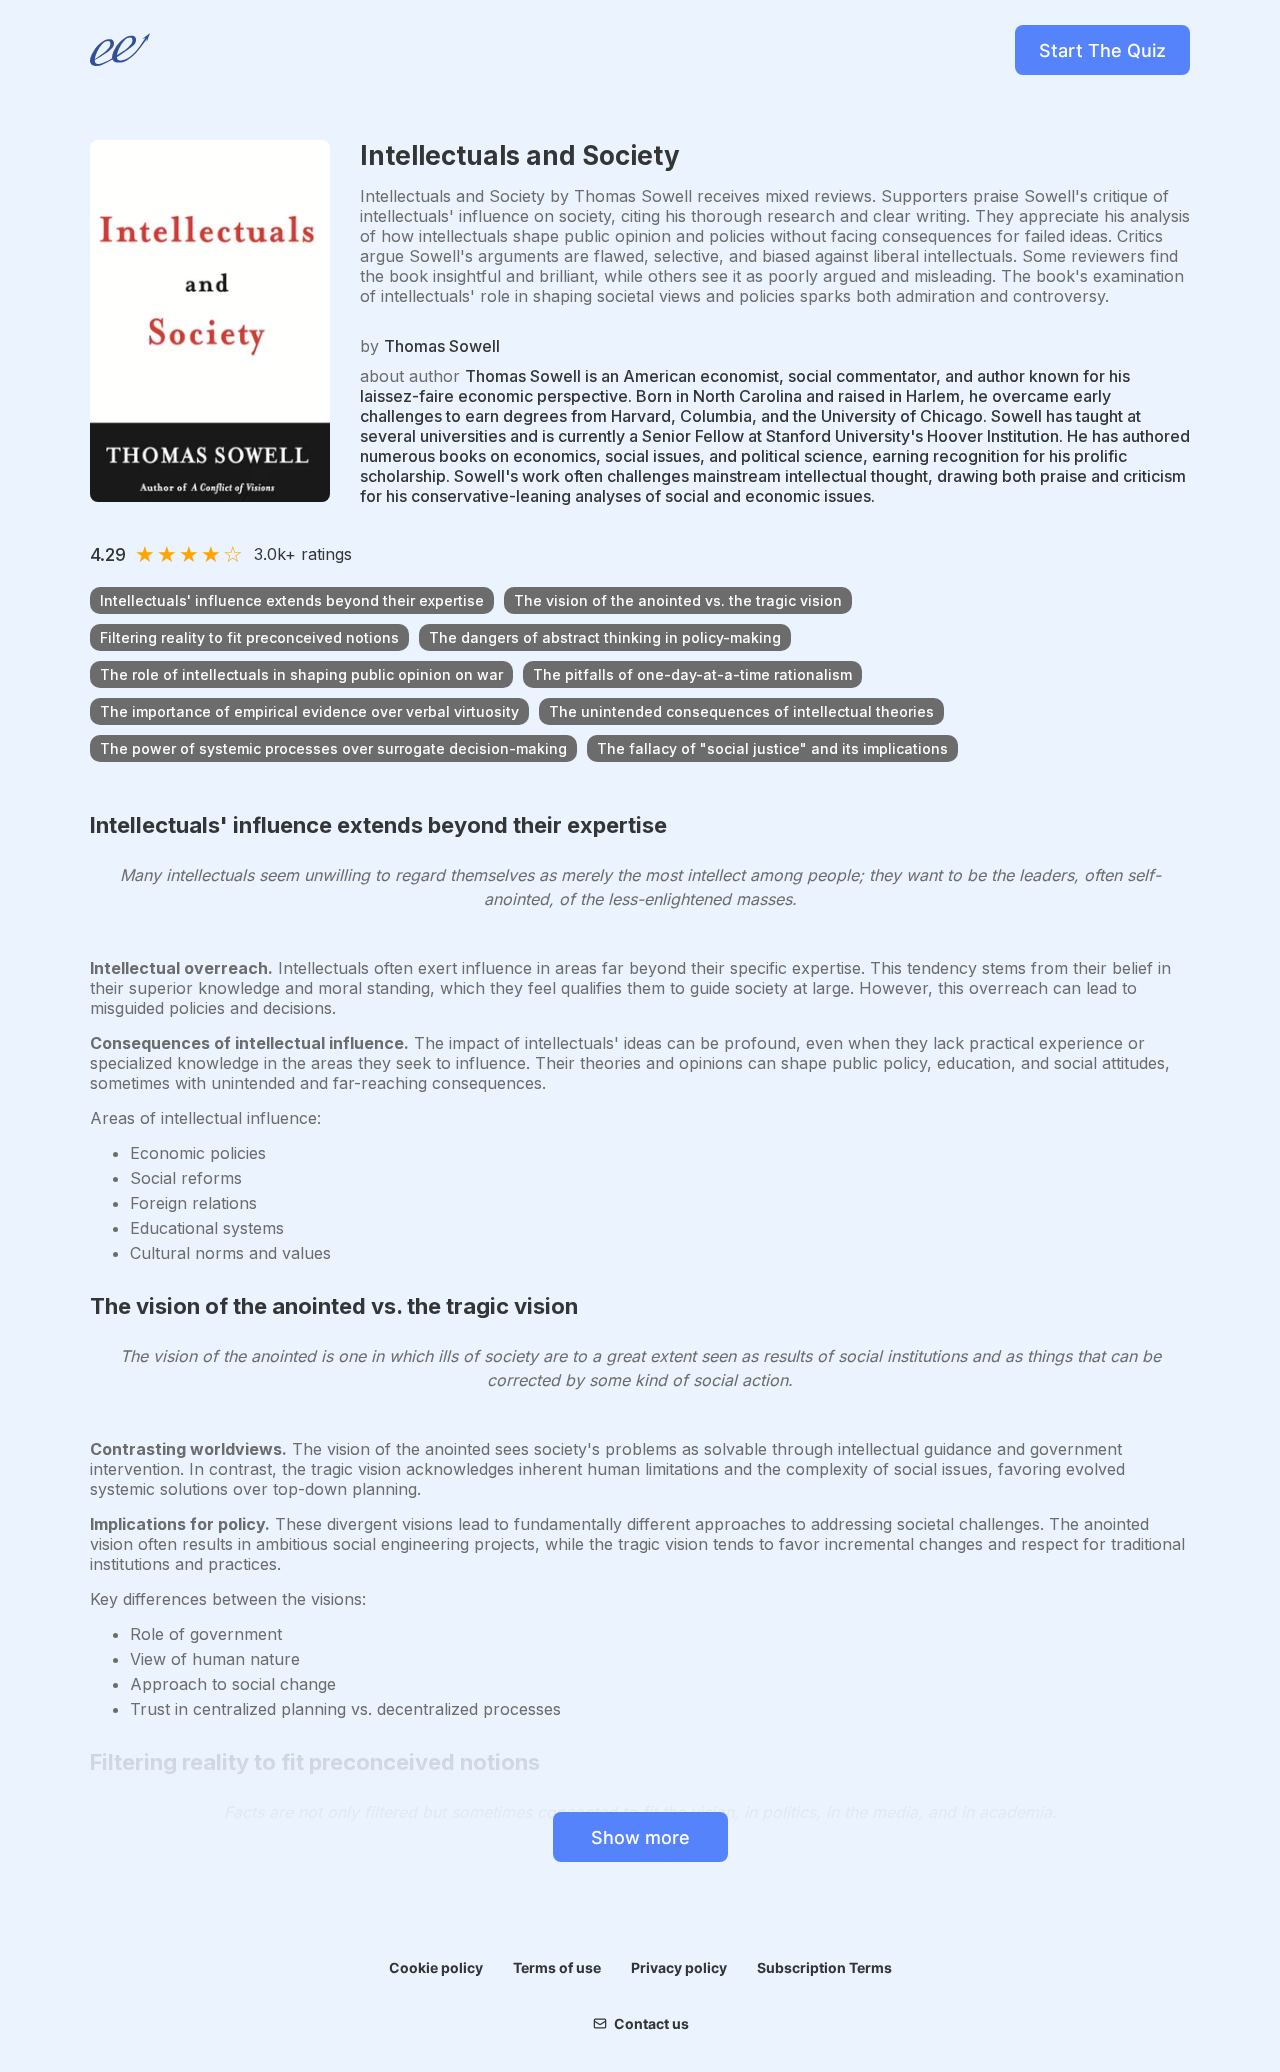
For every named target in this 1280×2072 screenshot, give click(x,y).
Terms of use (557, 1967)
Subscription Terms (824, 1967)
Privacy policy (679, 1967)
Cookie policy (436, 1967)
